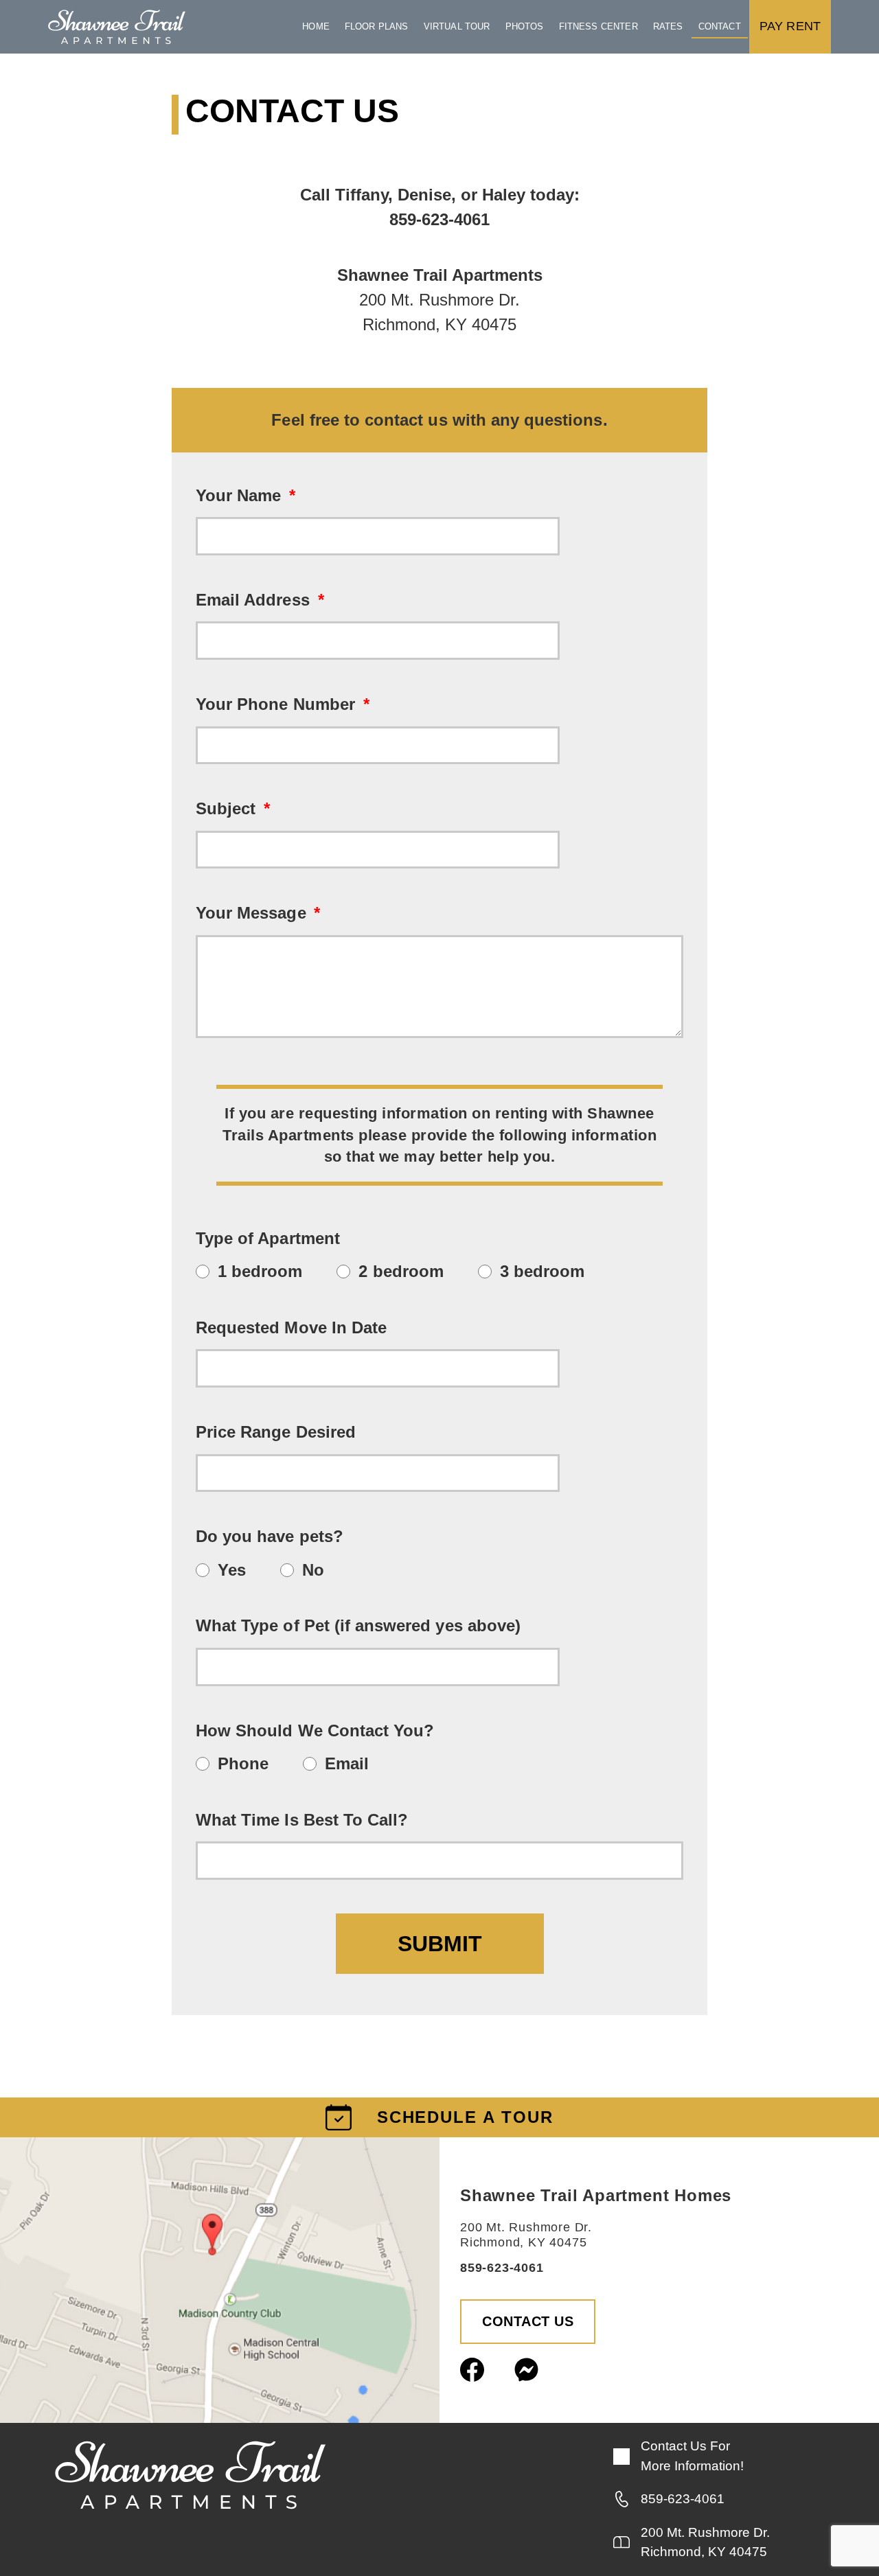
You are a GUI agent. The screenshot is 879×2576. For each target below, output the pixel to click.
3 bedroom (542, 1271)
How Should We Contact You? (315, 1730)
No (313, 1570)
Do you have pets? (270, 1536)
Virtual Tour (457, 26)
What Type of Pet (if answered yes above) (358, 1625)
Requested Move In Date (291, 1327)
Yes (232, 1570)
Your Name (241, 495)
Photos (525, 26)
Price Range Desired (276, 1432)
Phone (243, 1763)
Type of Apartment (268, 1238)
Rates (668, 26)
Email (347, 1763)
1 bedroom (260, 1271)
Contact (720, 26)
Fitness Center (598, 26)
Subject (228, 808)
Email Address (255, 600)
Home (316, 26)
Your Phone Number (278, 704)
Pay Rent (790, 26)
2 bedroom (401, 1271)
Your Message (253, 913)
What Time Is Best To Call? (302, 1820)
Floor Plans (377, 26)
